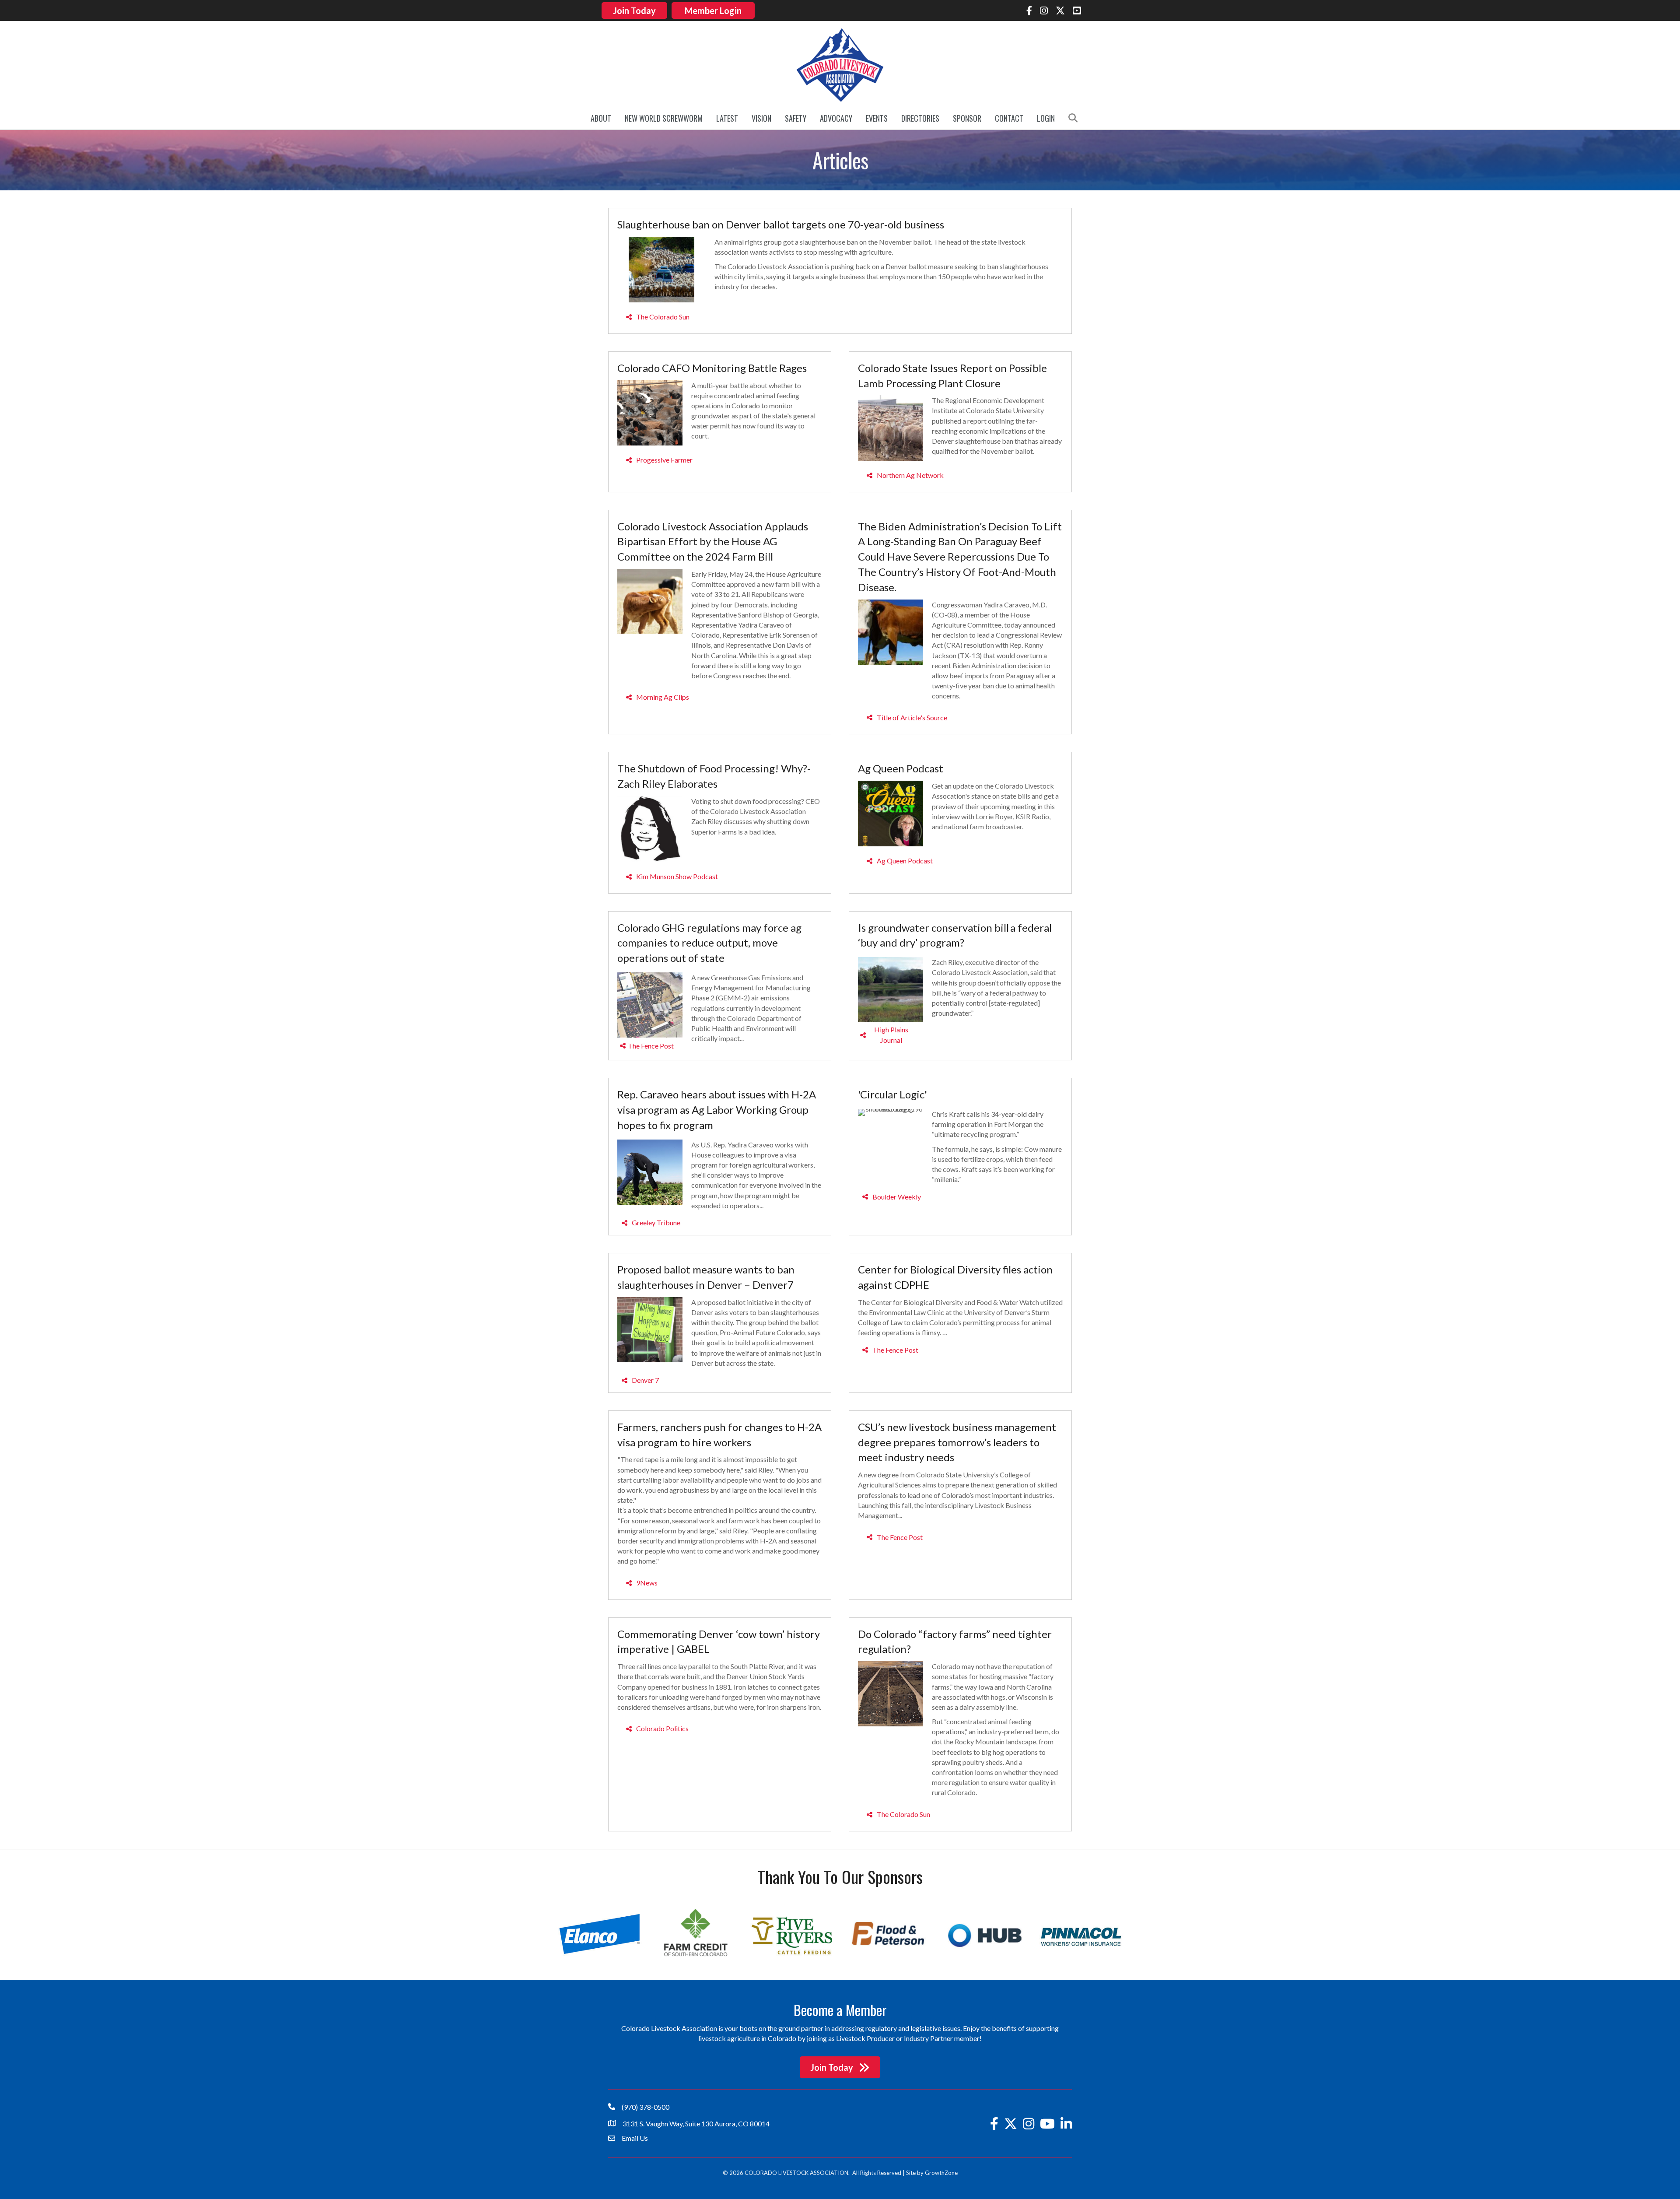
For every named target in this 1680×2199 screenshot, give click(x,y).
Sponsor (967, 118)
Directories (920, 118)
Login (1046, 118)
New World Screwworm (664, 118)
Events (877, 118)
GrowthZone (941, 2173)
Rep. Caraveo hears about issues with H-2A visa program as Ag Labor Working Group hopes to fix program (717, 1110)
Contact (1009, 118)
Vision (761, 118)
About (601, 118)
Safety (796, 118)
